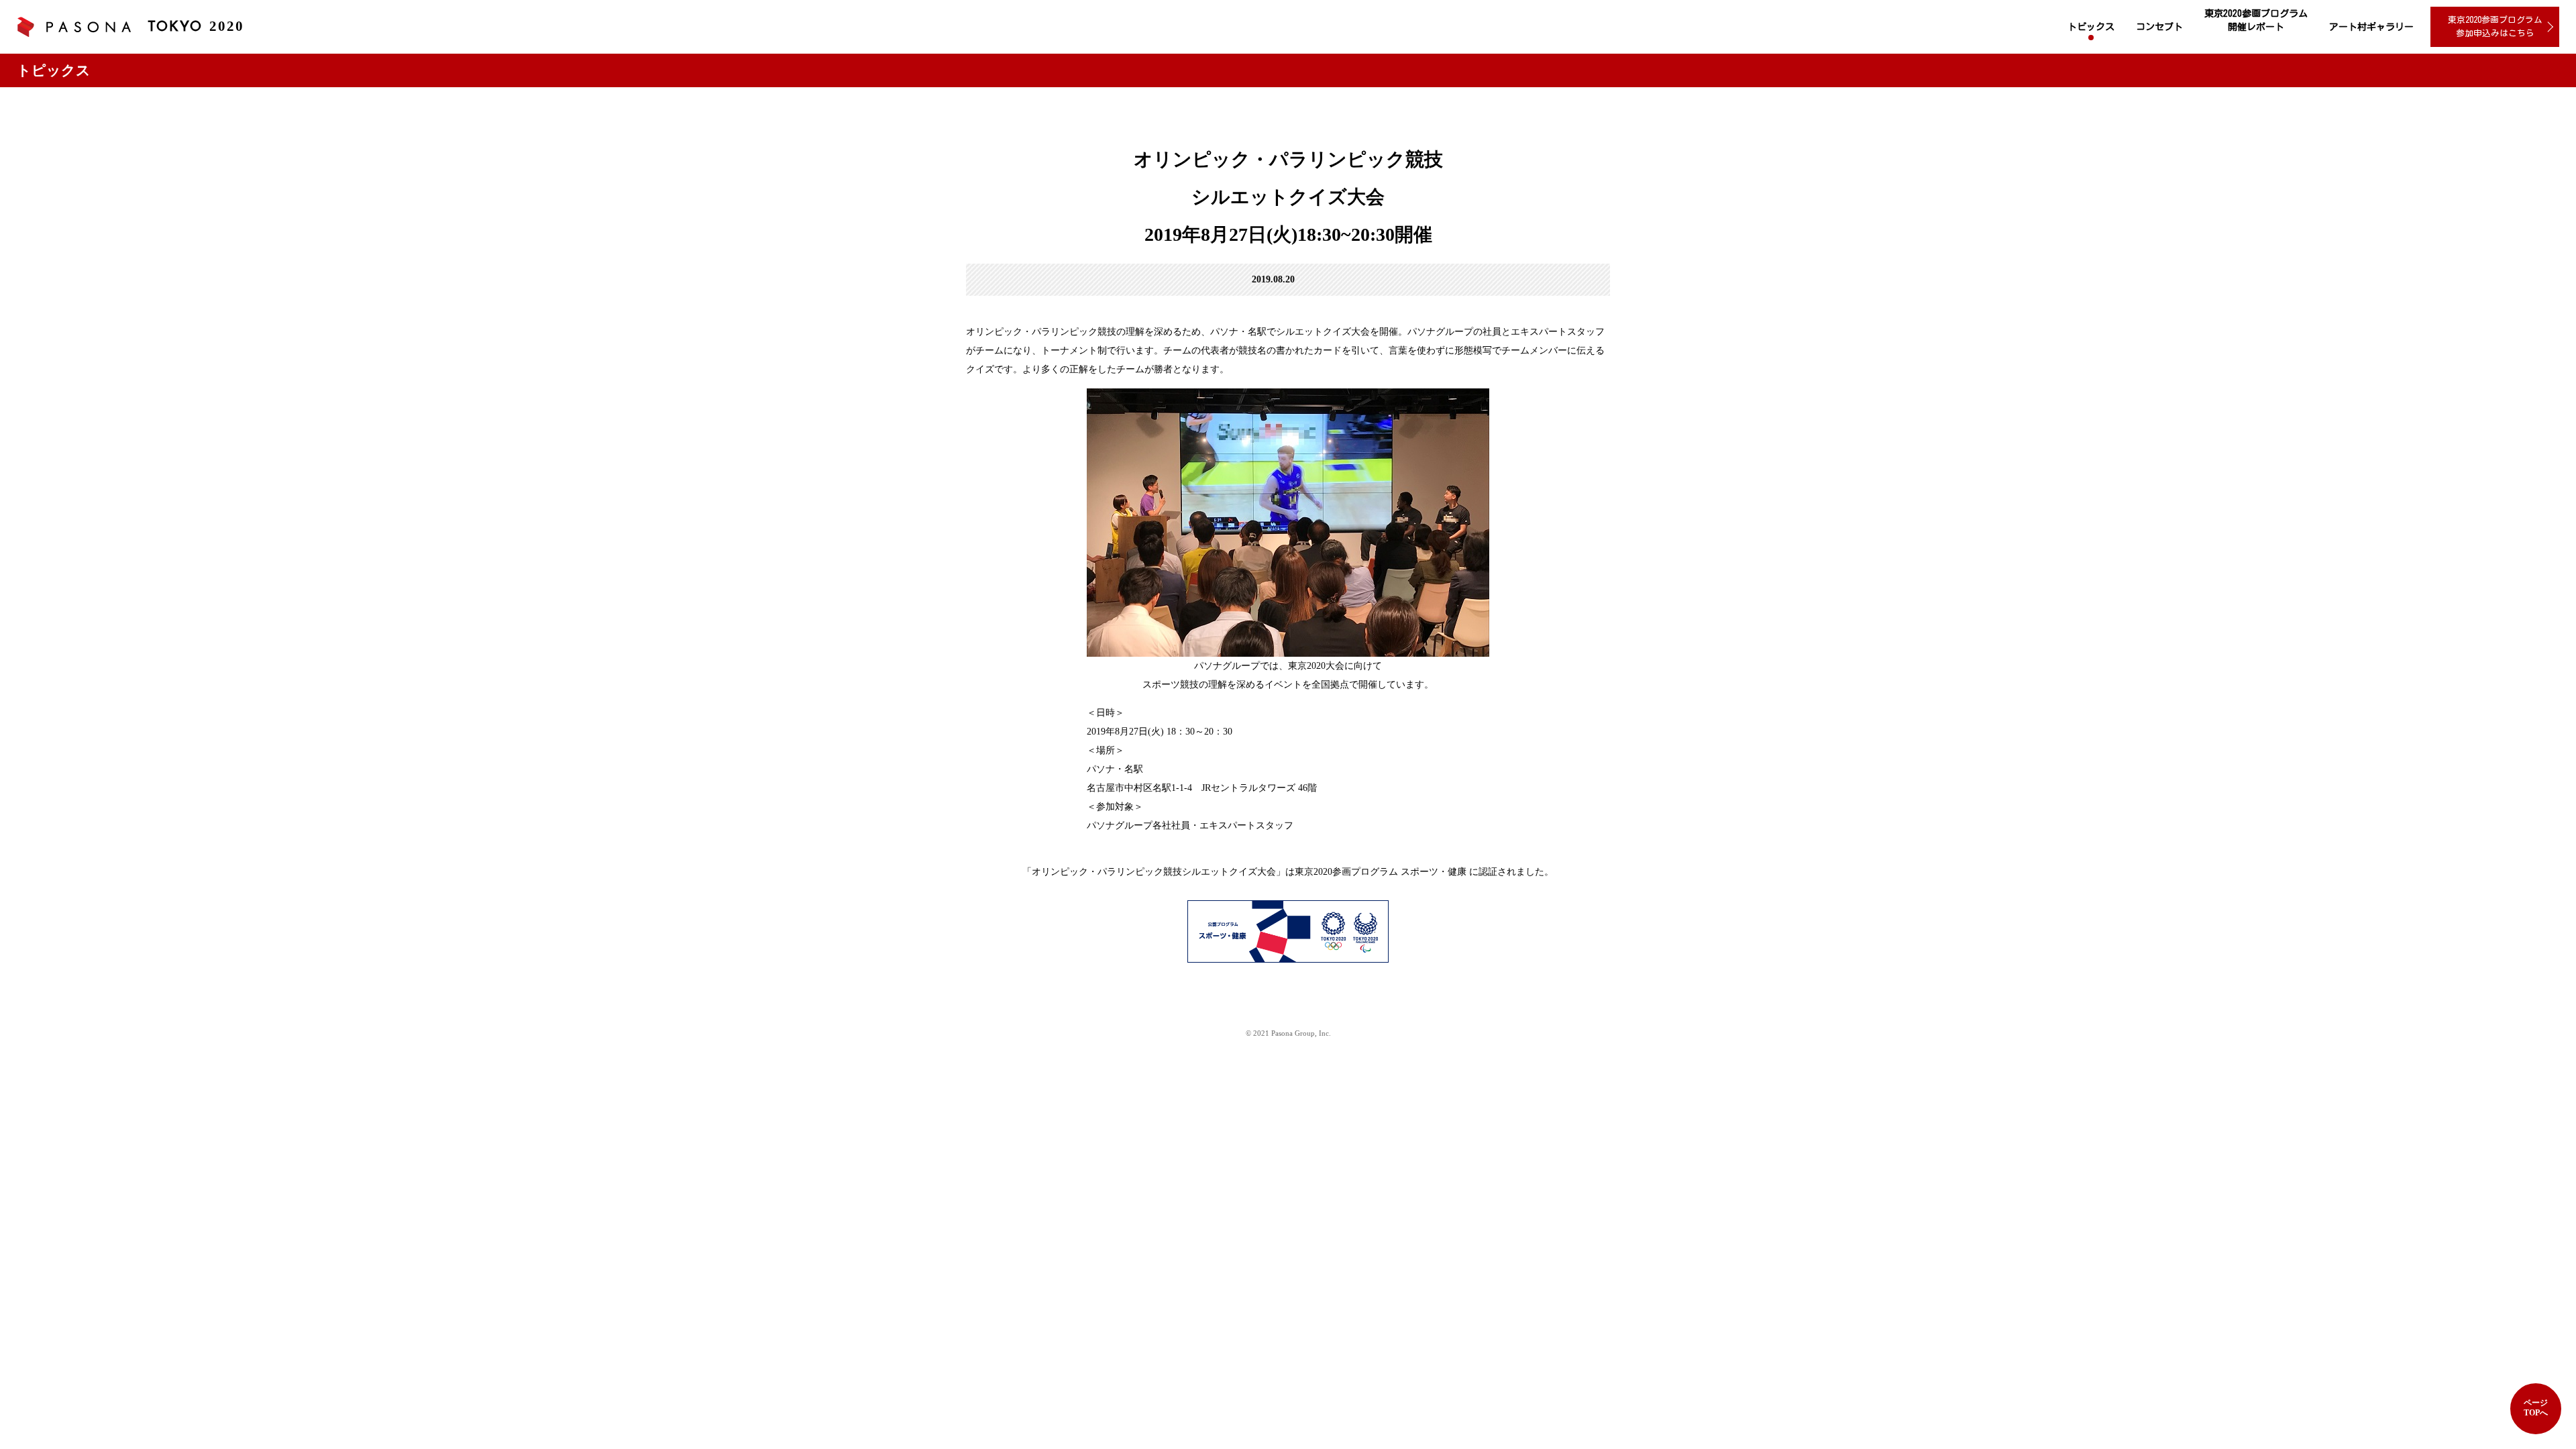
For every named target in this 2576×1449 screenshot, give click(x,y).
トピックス (2091, 27)
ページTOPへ (2536, 1408)
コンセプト (2159, 27)
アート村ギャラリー (2371, 27)
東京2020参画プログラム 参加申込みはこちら (2495, 26)
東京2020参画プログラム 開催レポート (2256, 20)
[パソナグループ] (74, 27)
